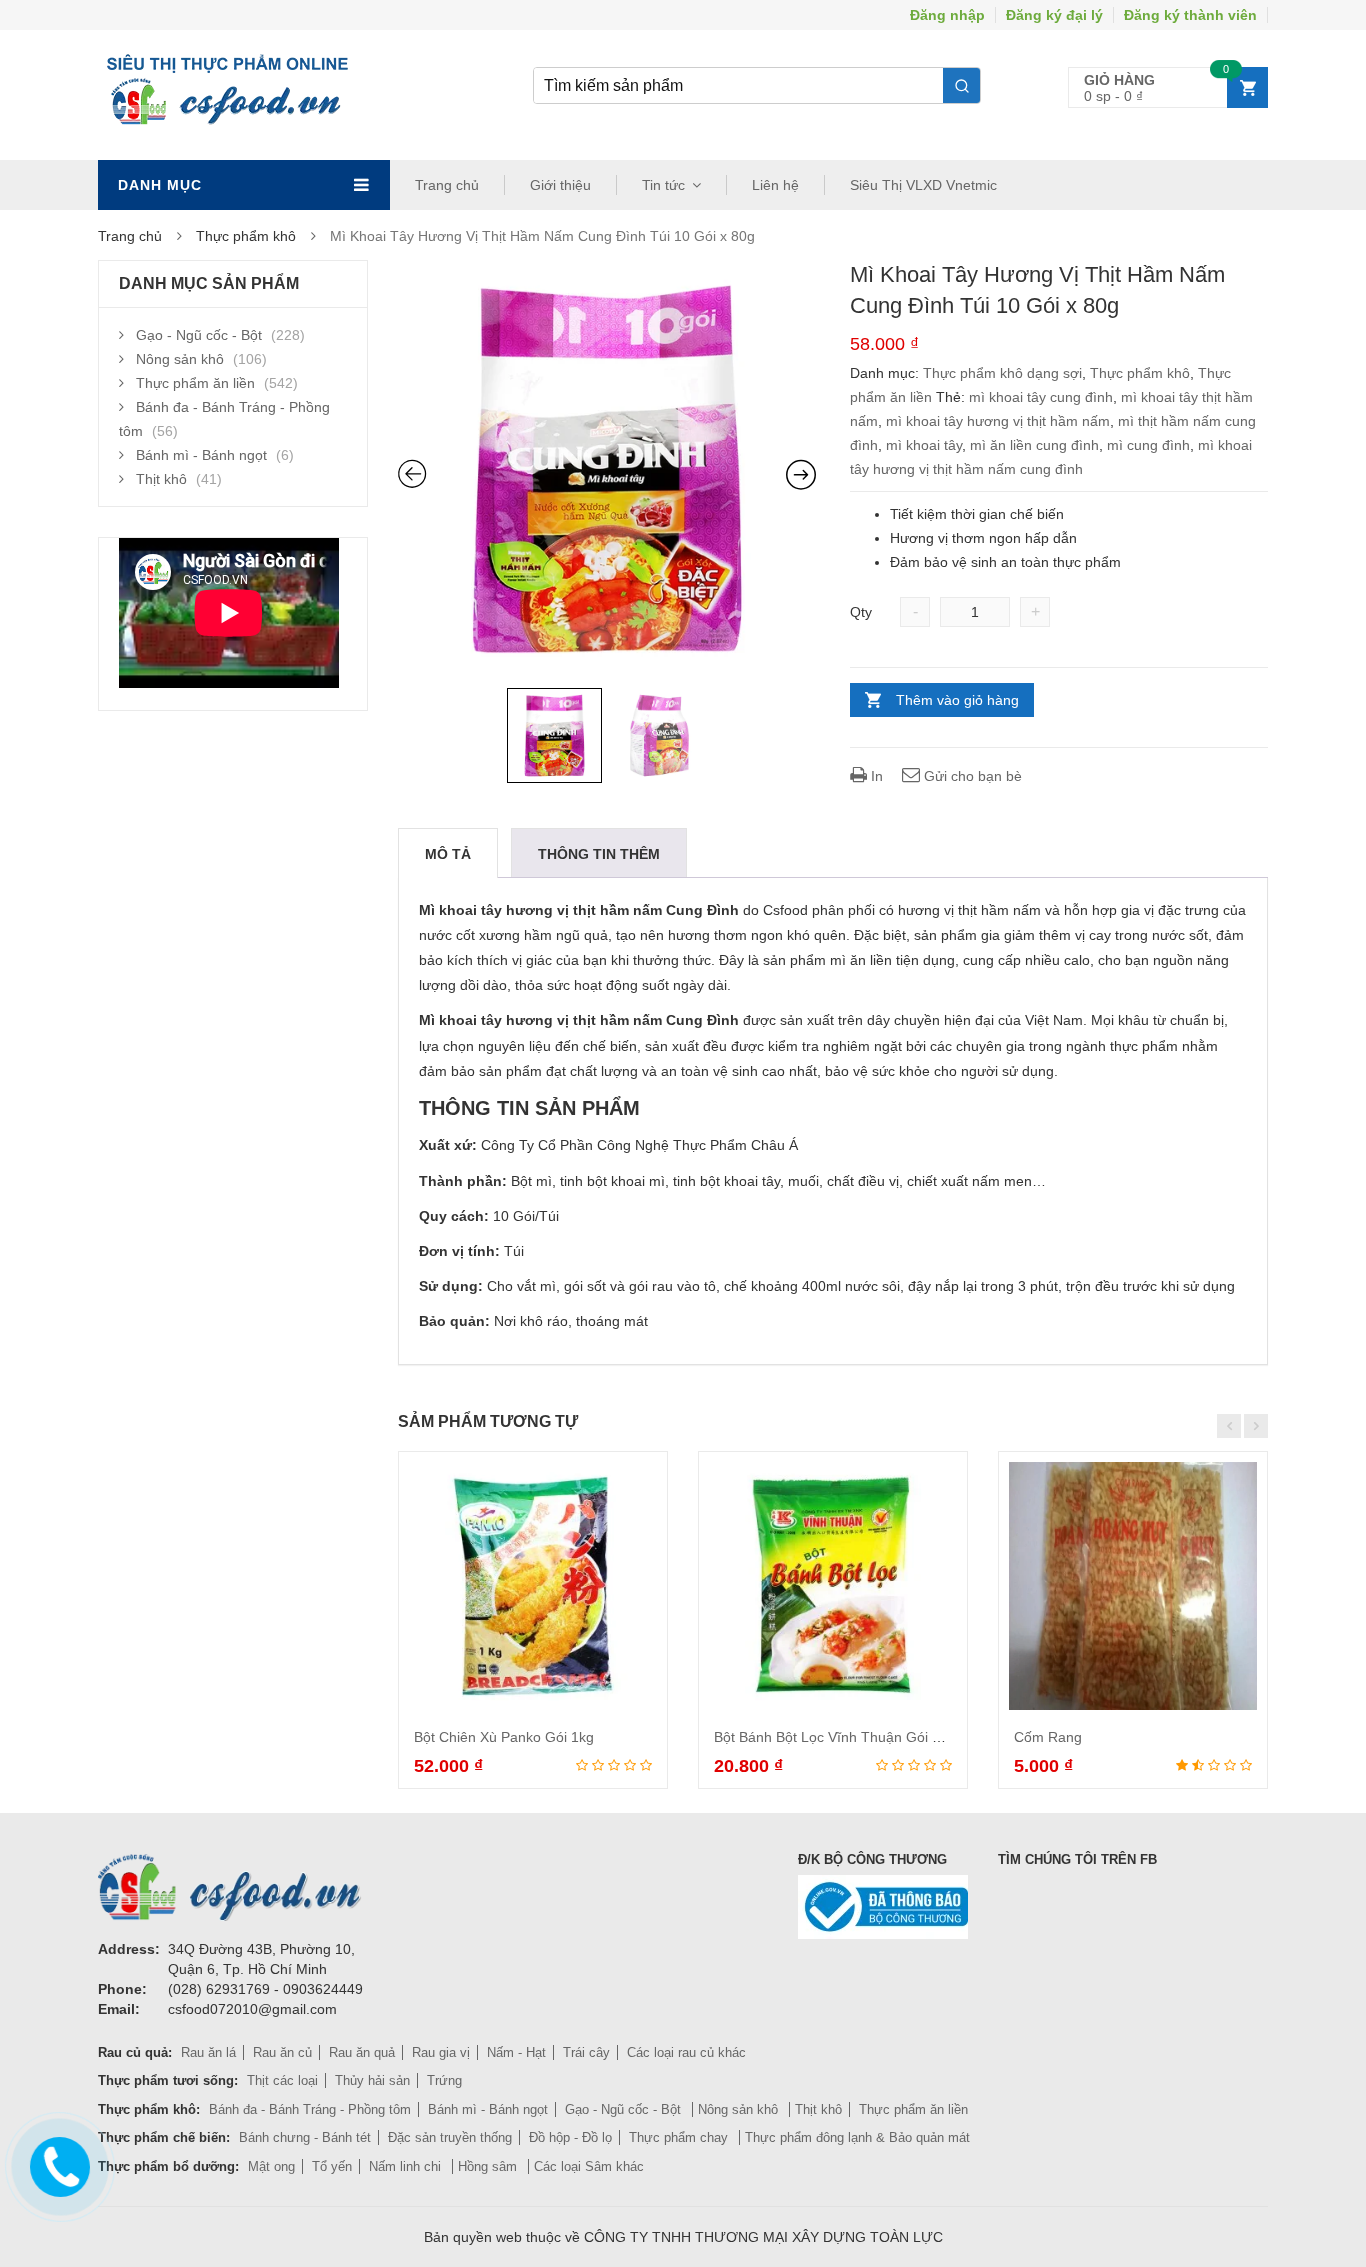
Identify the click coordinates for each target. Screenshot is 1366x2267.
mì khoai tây (924, 445)
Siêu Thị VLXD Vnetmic (923, 185)
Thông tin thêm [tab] (599, 854)
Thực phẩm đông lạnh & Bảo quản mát (857, 2137)
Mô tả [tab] (448, 854)
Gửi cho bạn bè (971, 776)
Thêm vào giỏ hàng (957, 700)
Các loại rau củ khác (686, 2052)
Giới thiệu (560, 185)
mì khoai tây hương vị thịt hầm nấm (998, 421)
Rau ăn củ (282, 2052)
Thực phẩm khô (246, 236)
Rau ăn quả (362, 2052)
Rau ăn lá (208, 2052)
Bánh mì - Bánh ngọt (201, 455)
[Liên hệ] (57, 2162)
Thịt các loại (282, 2080)
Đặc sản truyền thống (450, 2137)
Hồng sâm (489, 2166)
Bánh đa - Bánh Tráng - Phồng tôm (310, 2109)
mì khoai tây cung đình (1041, 397)
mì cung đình (1148, 445)
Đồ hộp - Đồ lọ (570, 2137)
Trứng (444, 2080)
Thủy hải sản (372, 2080)
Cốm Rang (1048, 1737)
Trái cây (586, 2052)
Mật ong (271, 2166)
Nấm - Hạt (516, 2052)
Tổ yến (332, 2166)
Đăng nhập (947, 15)
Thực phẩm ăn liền (195, 383)
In (875, 776)
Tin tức (663, 185)
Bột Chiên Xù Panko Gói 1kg (504, 1737)
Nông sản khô (180, 359)
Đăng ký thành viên (1190, 15)
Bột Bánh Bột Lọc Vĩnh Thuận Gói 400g (839, 1737)
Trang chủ (447, 185)
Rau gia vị (441, 2052)
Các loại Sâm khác (589, 2166)
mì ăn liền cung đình (1034, 445)
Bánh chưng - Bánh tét (305, 2137)
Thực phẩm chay (680, 2137)
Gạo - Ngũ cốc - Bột (199, 335)
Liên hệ (775, 185)
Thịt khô (161, 479)
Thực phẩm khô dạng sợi (1002, 373)
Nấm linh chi (407, 2166)
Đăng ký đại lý (1054, 15)
